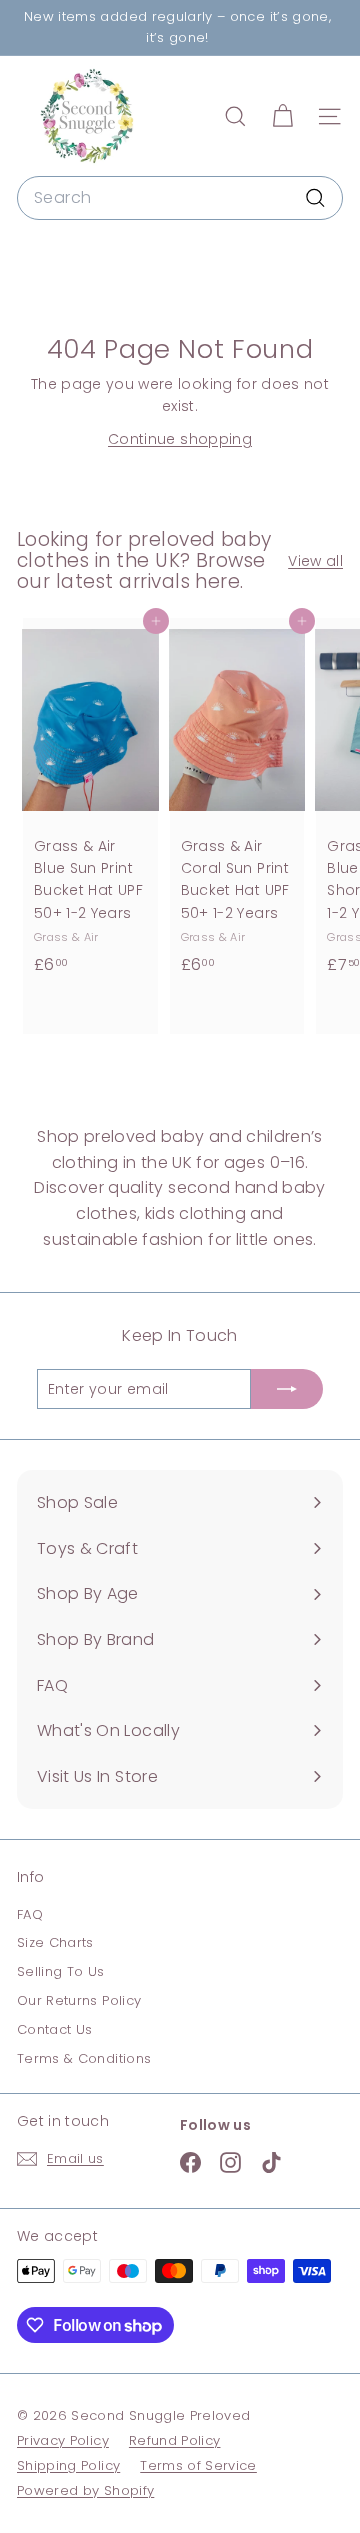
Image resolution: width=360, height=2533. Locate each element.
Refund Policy (175, 2440)
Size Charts (55, 1942)
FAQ (30, 1914)
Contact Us (55, 2029)
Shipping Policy (68, 2465)
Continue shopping (180, 439)
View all (315, 561)
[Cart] (282, 116)
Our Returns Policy (79, 2000)
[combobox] (180, 198)
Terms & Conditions (84, 2058)
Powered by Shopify (85, 2490)
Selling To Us (61, 1971)
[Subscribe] (287, 1389)
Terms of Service (198, 2465)
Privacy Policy (63, 2440)
